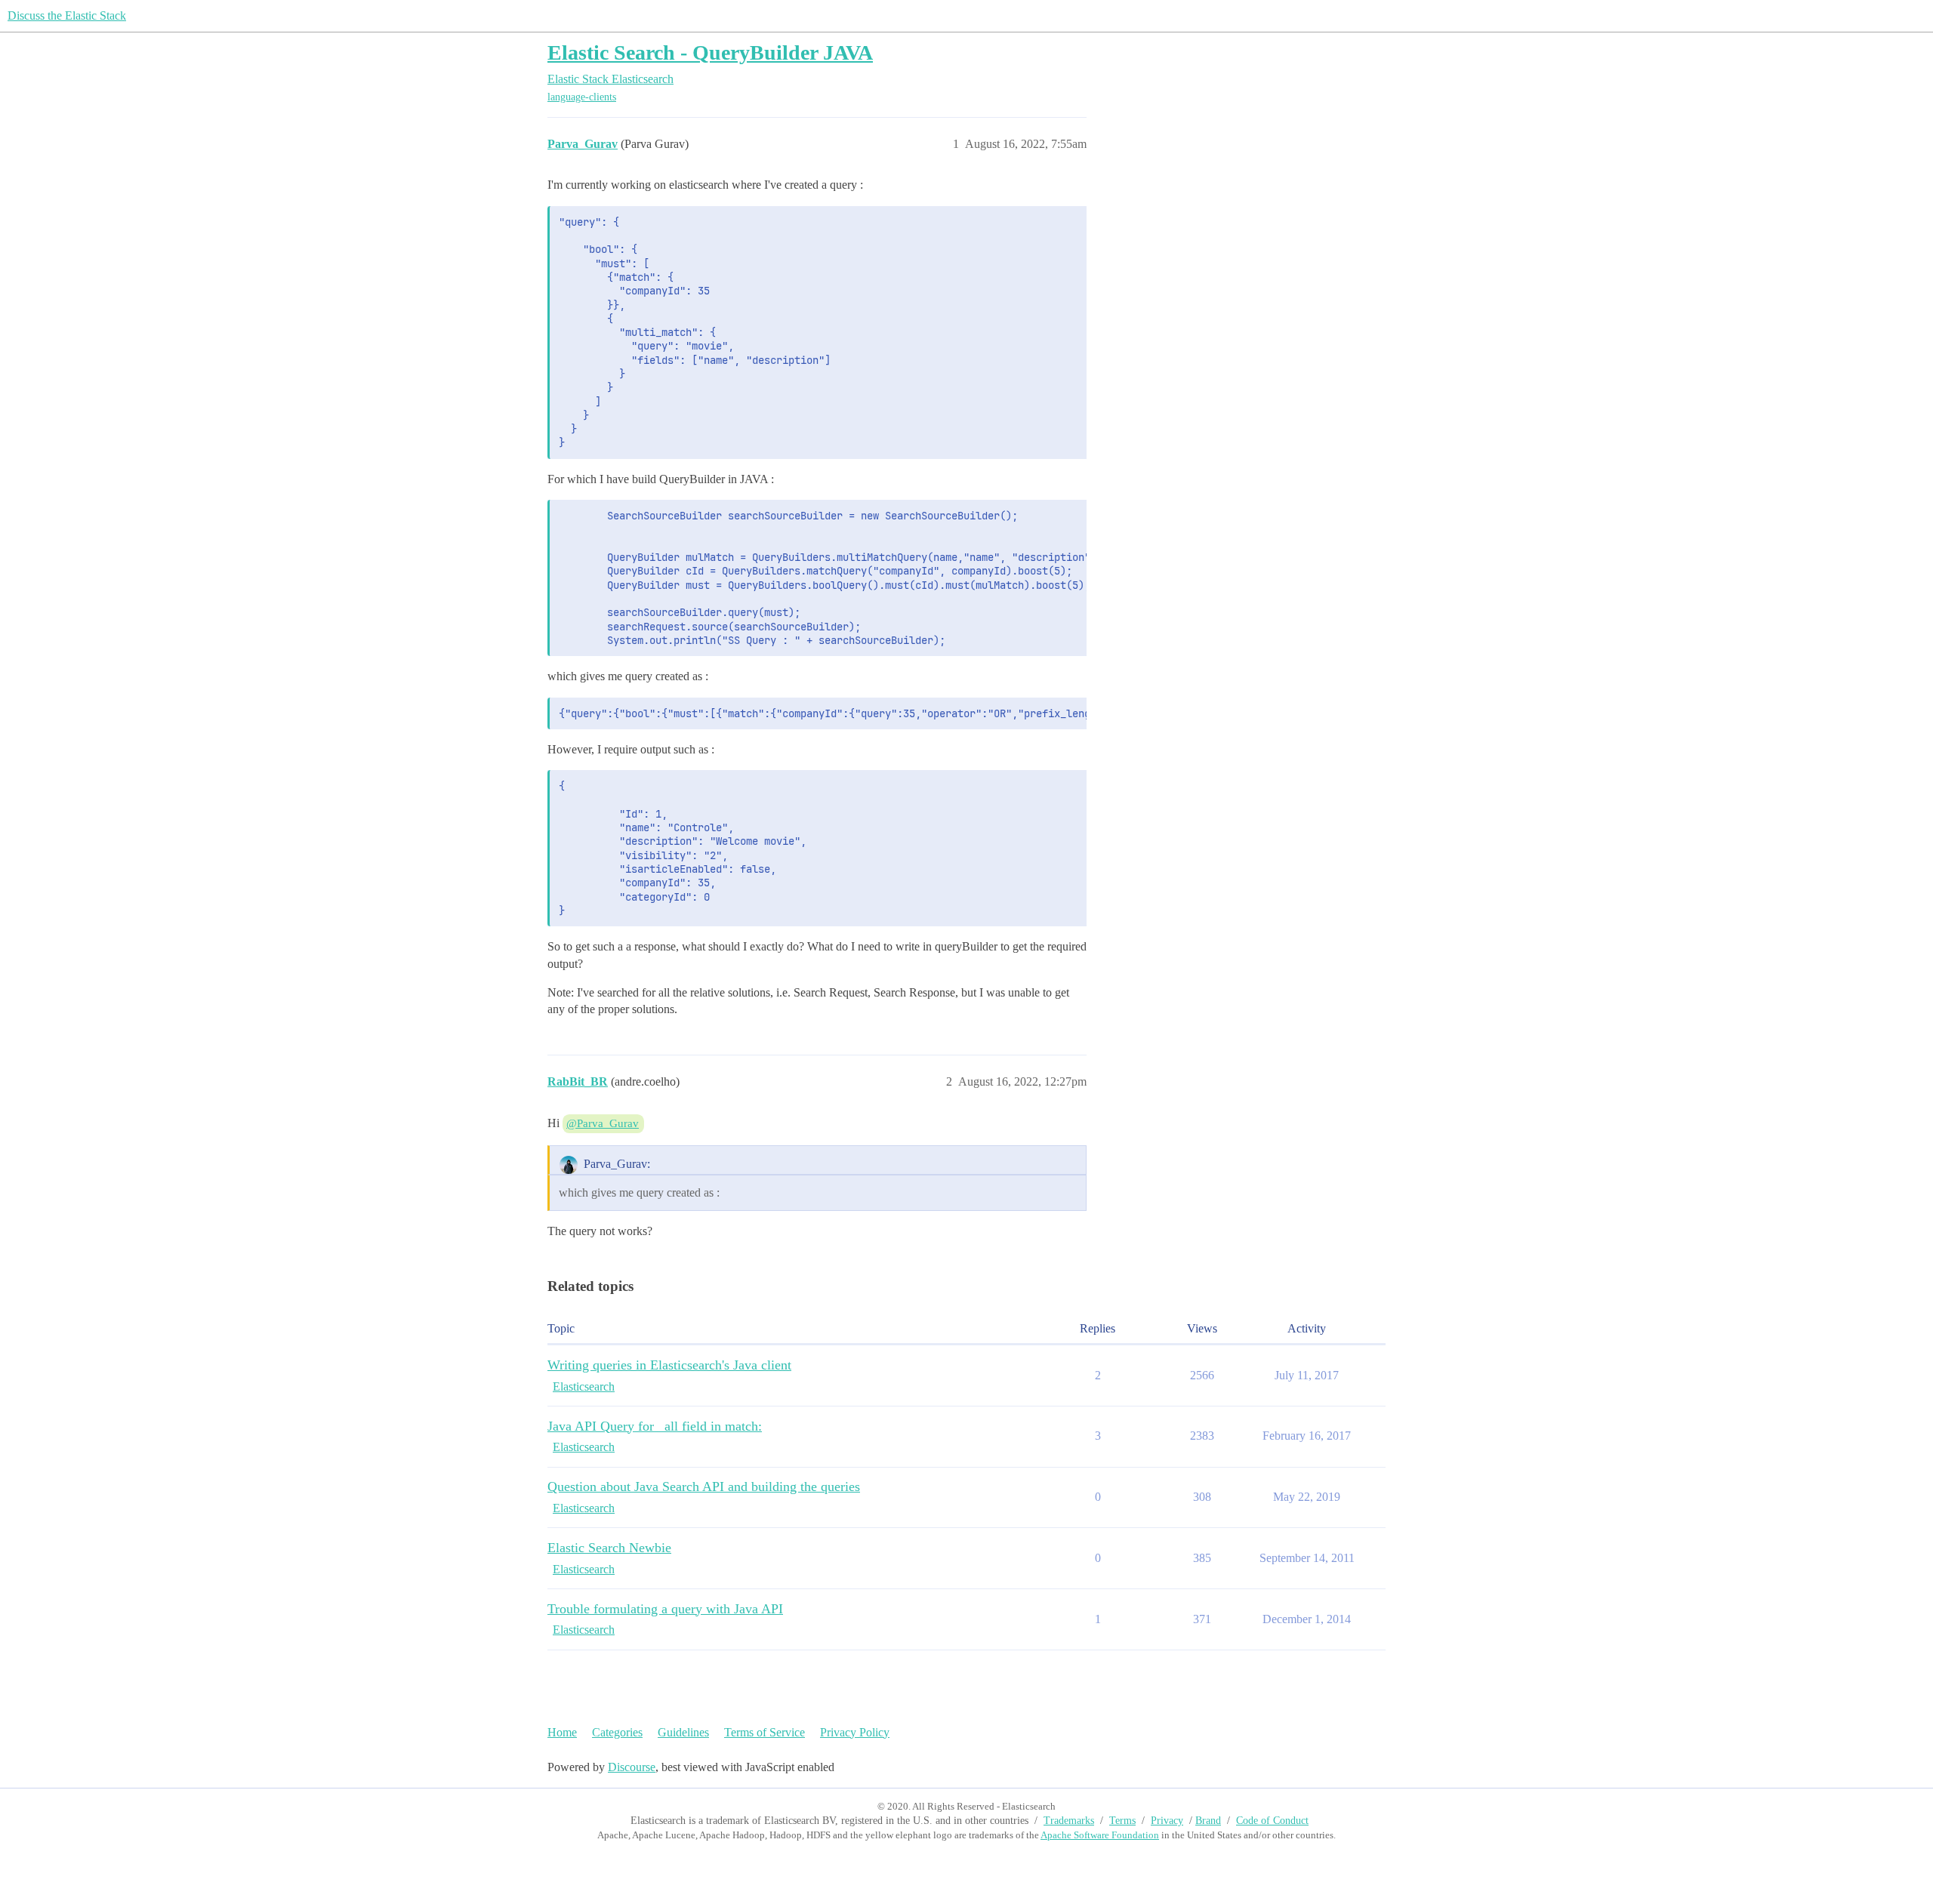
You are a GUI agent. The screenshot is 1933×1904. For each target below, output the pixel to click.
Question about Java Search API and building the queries (704, 1487)
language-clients (582, 97)
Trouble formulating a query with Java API (665, 1609)
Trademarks (1069, 1821)
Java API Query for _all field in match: (655, 1426)
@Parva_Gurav (603, 1123)
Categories (617, 1732)
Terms (1122, 1821)
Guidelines (683, 1732)
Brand (1208, 1821)
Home (562, 1732)
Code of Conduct (1272, 1821)
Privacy (1167, 1821)
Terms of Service (765, 1732)
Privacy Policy (855, 1732)
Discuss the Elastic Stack (67, 15)
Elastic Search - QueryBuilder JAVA (710, 52)
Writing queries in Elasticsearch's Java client (669, 1365)
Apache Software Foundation (1100, 1835)
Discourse (632, 1767)
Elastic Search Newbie (609, 1548)
